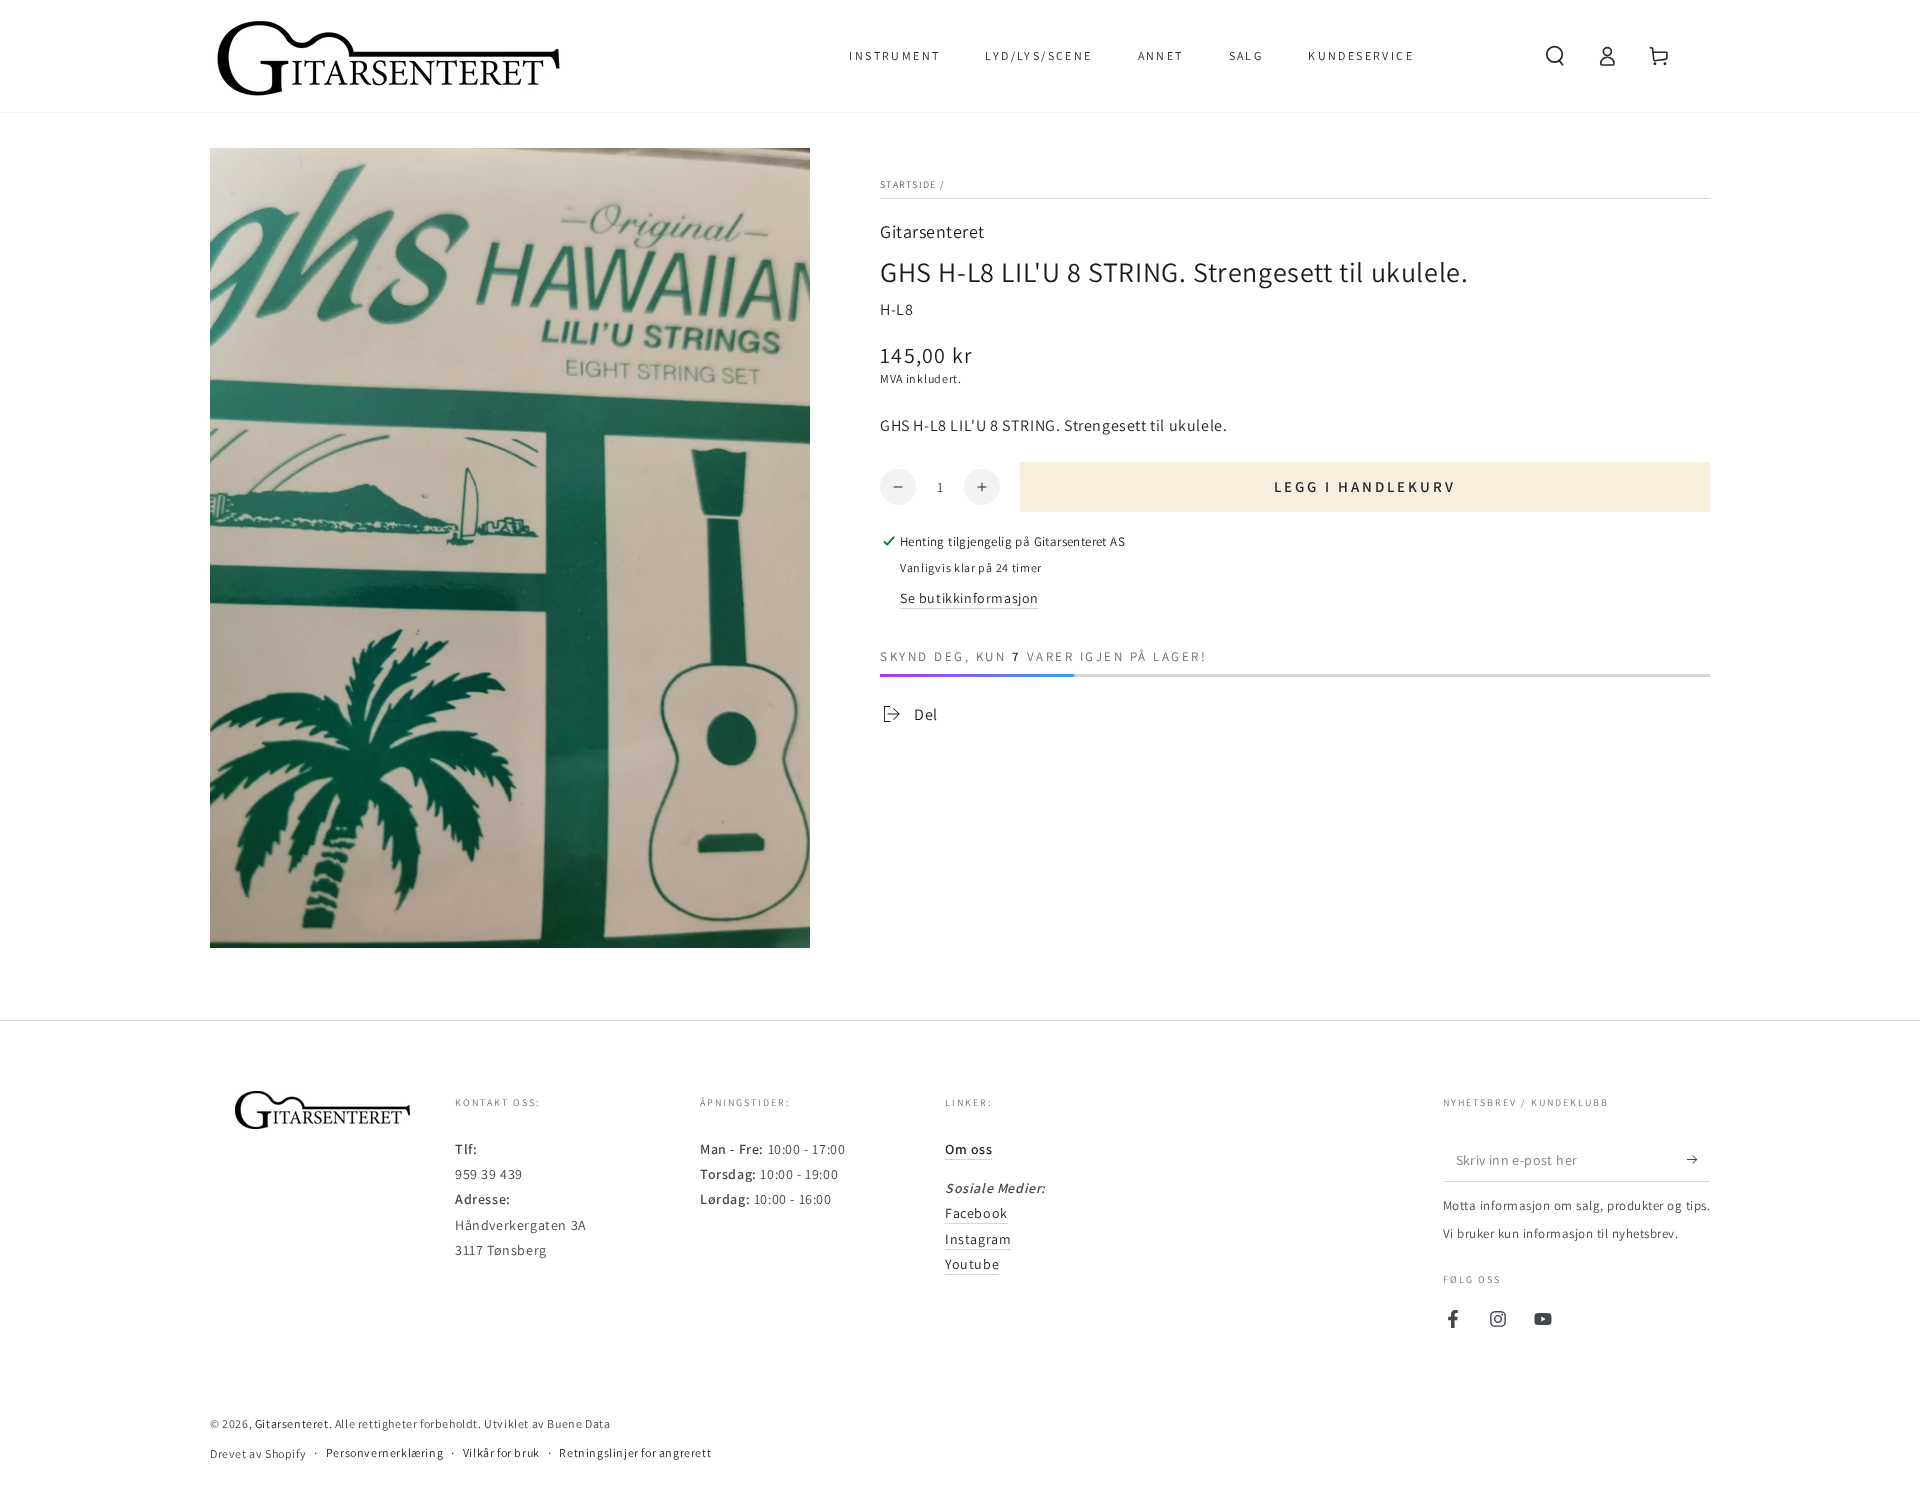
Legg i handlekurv (1365, 486)
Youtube (972, 1264)
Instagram (978, 1239)
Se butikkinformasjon (969, 598)
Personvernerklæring (384, 1452)
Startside (908, 184)
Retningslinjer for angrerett (635, 1452)
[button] (1555, 56)
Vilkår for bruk (501, 1452)
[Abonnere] (1698, 1159)
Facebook (976, 1213)
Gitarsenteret (932, 231)
